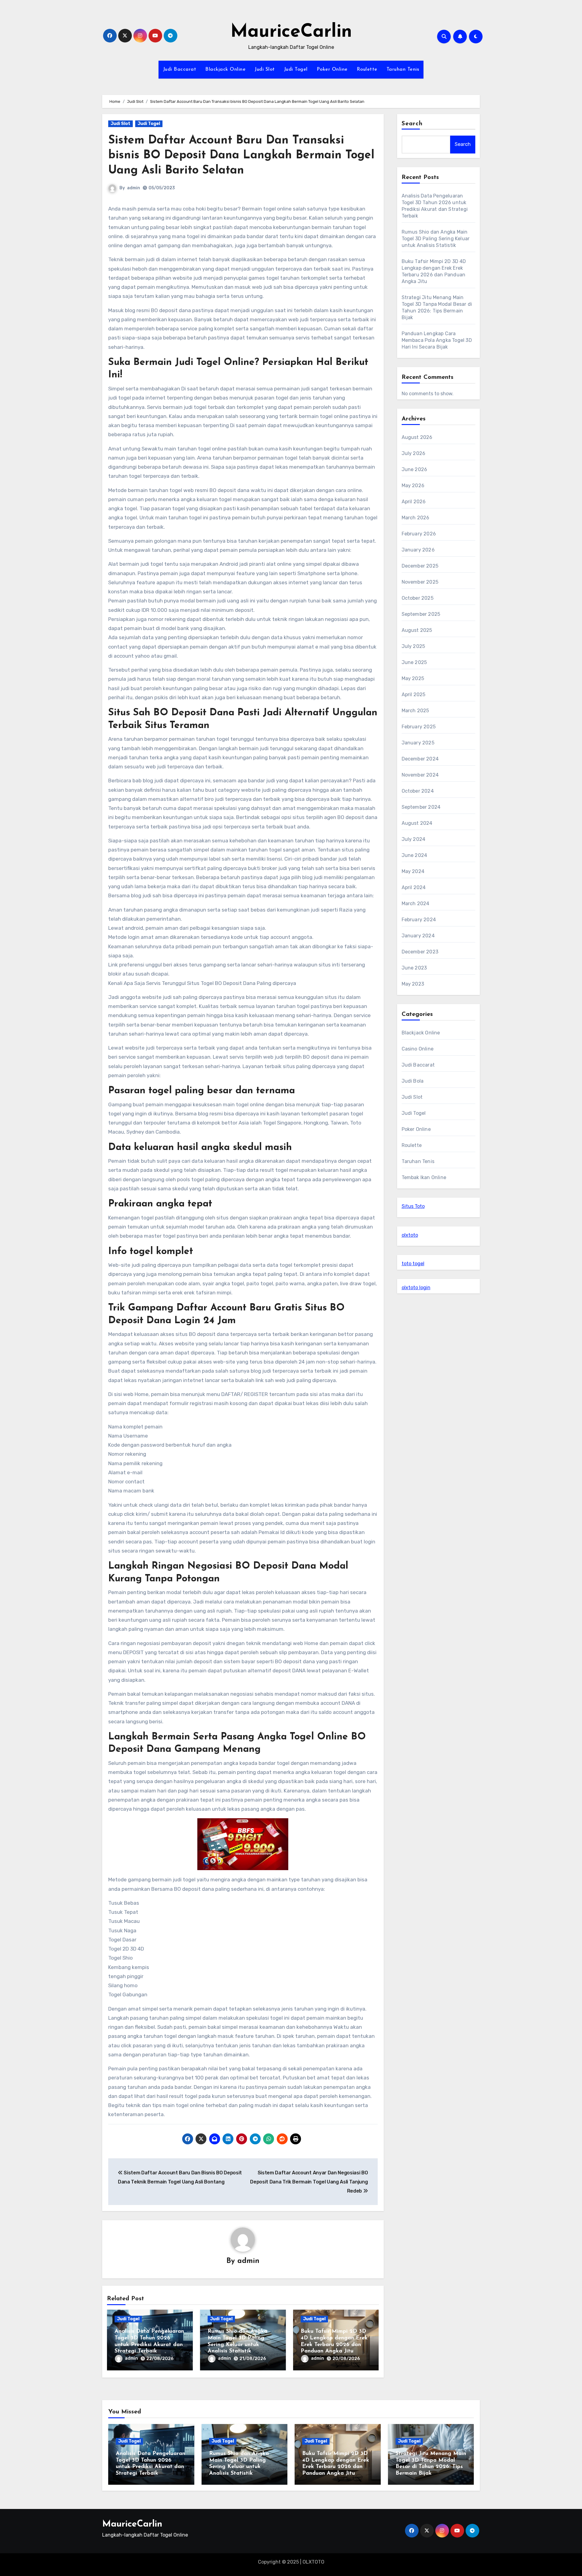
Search (412, 124)
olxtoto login (416, 1288)
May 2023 (413, 984)
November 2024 (420, 775)
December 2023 (420, 952)
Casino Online (418, 1049)
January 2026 (418, 550)
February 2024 (419, 920)
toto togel (413, 1264)
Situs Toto (413, 1206)
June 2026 (415, 469)
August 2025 (417, 630)
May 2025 (413, 678)
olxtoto (410, 1235)
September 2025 (421, 614)
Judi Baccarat (180, 69)
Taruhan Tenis (403, 69)
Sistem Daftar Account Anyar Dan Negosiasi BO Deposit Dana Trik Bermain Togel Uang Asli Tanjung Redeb (309, 2182)
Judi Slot (265, 69)
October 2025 (418, 598)
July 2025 (413, 646)
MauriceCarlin (291, 32)
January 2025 (418, 743)
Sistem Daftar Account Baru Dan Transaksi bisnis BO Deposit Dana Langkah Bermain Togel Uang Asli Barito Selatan (241, 156)
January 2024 (418, 936)
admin (134, 188)
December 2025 (420, 566)
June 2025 (414, 662)
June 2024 (415, 855)
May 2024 (413, 871)
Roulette (367, 69)
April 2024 (414, 887)
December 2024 (420, 759)
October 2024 (418, 791)
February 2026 (419, 534)
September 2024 (421, 807)
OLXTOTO (313, 2562)
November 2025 (420, 582)
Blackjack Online (225, 69)
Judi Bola (413, 1081)
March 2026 (416, 518)
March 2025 (415, 711)
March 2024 (416, 904)
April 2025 (414, 695)
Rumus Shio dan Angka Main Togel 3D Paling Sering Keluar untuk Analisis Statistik (436, 239)
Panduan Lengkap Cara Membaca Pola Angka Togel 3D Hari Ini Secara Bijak (437, 340)
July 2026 (414, 453)
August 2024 (417, 823)
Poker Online (332, 69)
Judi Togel (296, 69)
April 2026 (414, 502)
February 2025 (419, 727)
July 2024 (414, 839)
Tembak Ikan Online (424, 1177)
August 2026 (417, 437)
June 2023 (414, 968)
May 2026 (413, 486)
